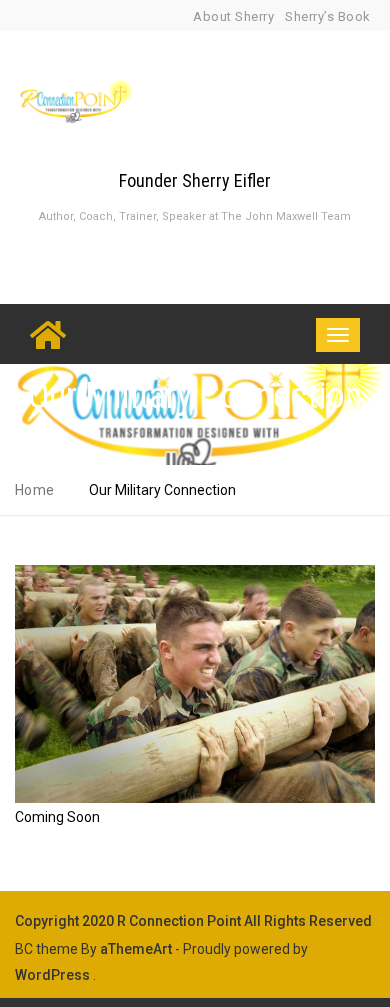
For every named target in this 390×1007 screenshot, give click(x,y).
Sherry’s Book (328, 16)
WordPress (52, 975)
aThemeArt (136, 949)
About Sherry (233, 16)
